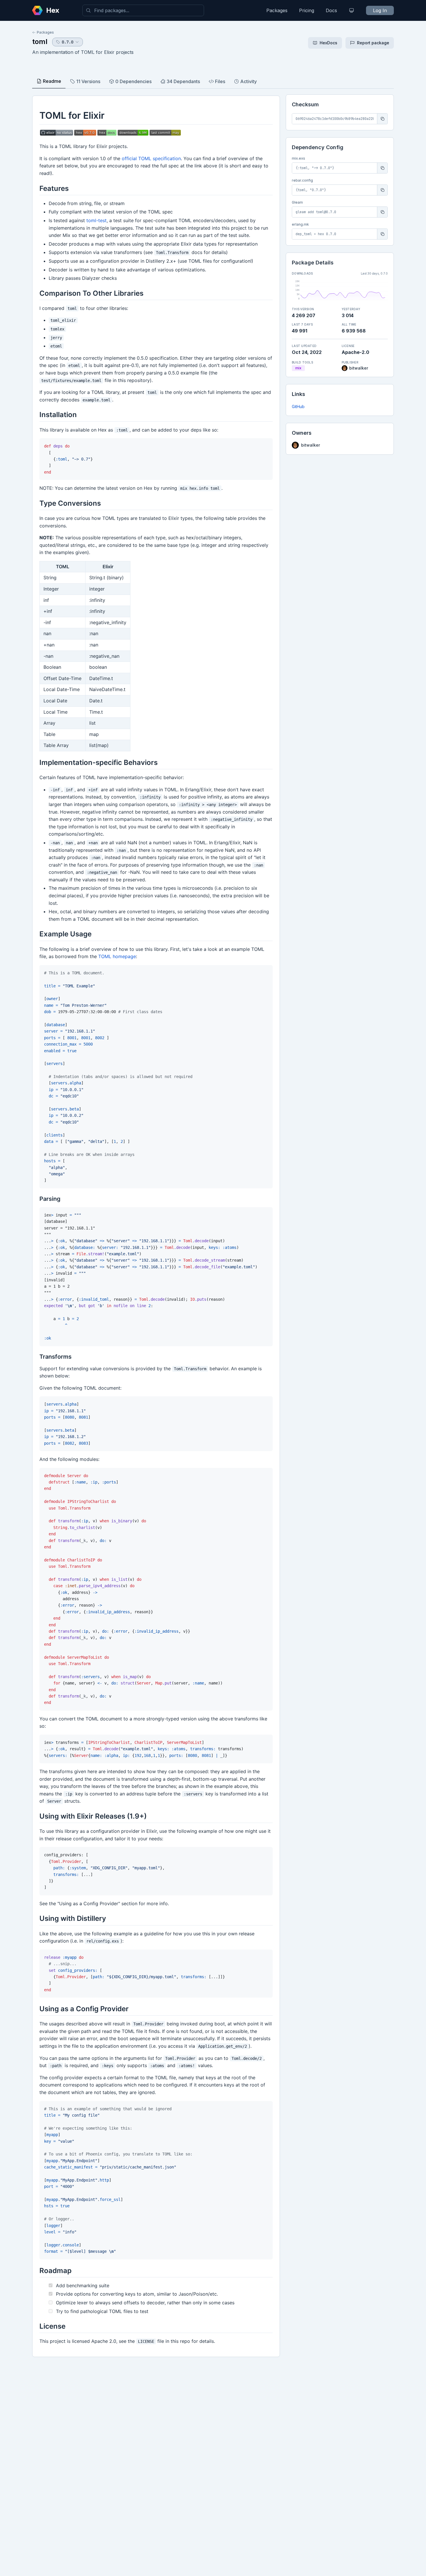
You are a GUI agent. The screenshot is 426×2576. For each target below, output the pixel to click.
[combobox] (143, 10)
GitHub (298, 407)
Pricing (307, 10)
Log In (380, 10)
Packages (277, 10)
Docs (331, 10)
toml (40, 42)
